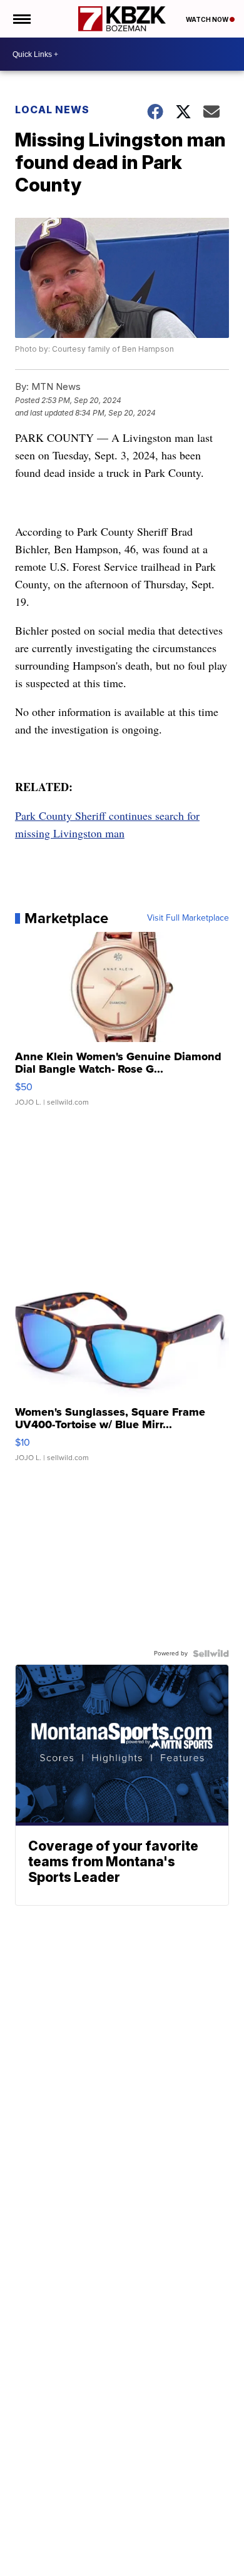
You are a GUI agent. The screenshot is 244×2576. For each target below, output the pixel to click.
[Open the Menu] (21, 19)
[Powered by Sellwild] (211, 1653)
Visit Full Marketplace (188, 918)
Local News (52, 110)
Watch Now (208, 19)
